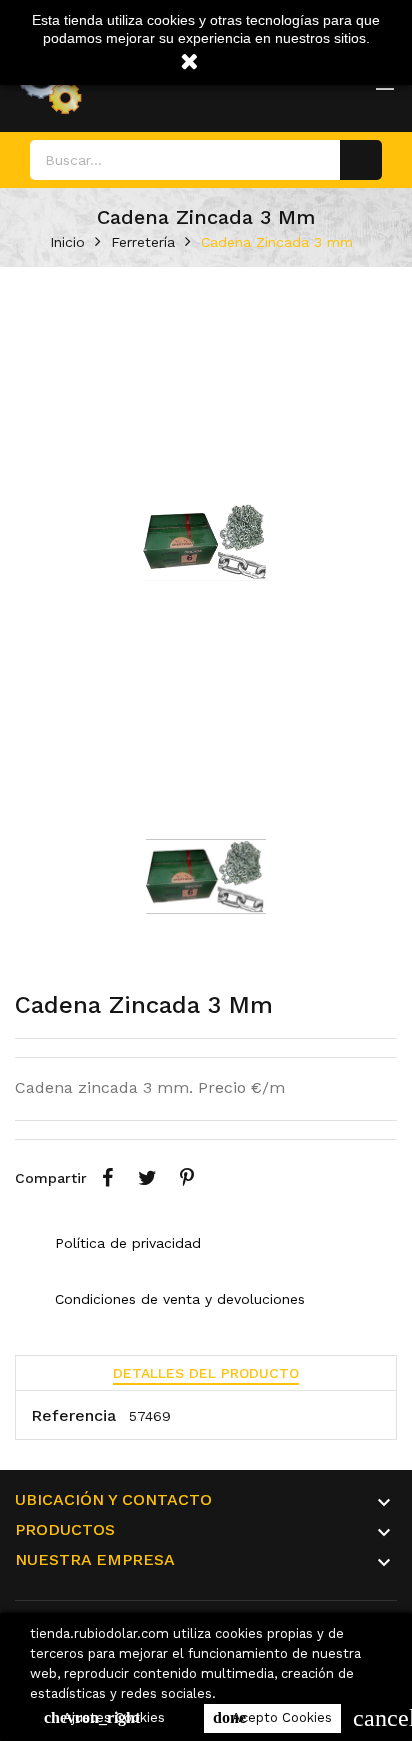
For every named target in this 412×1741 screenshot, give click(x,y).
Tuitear (147, 1178)
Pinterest (187, 1178)
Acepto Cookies (272, 1717)
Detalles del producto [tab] (206, 1373)
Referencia (73, 1415)
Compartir (107, 1178)
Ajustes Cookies (104, 1717)
